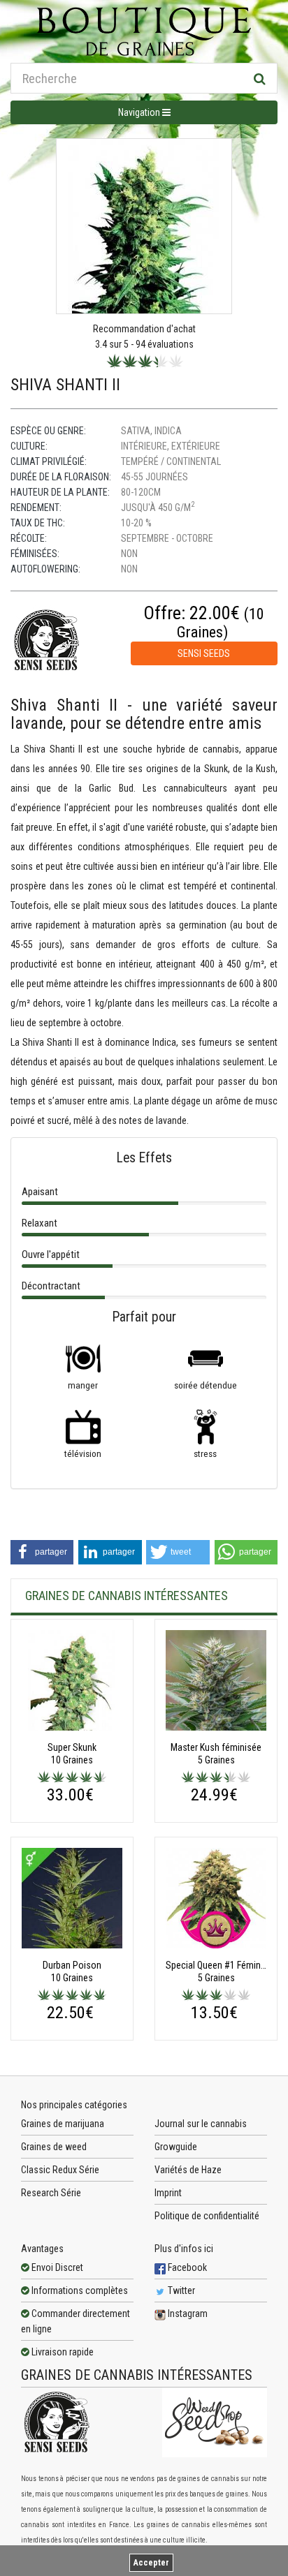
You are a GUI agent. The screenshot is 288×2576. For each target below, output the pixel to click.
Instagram (187, 2314)
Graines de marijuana (63, 2124)
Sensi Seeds (204, 653)
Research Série (51, 2193)
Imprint (168, 2193)
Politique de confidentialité (207, 2216)
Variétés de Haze (188, 2170)
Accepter (151, 2563)
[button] (42, 1552)
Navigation (140, 112)
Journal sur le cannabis (201, 2124)
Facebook (186, 2267)
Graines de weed (54, 2147)
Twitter (180, 2290)
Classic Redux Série (60, 2170)
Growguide (176, 2147)
